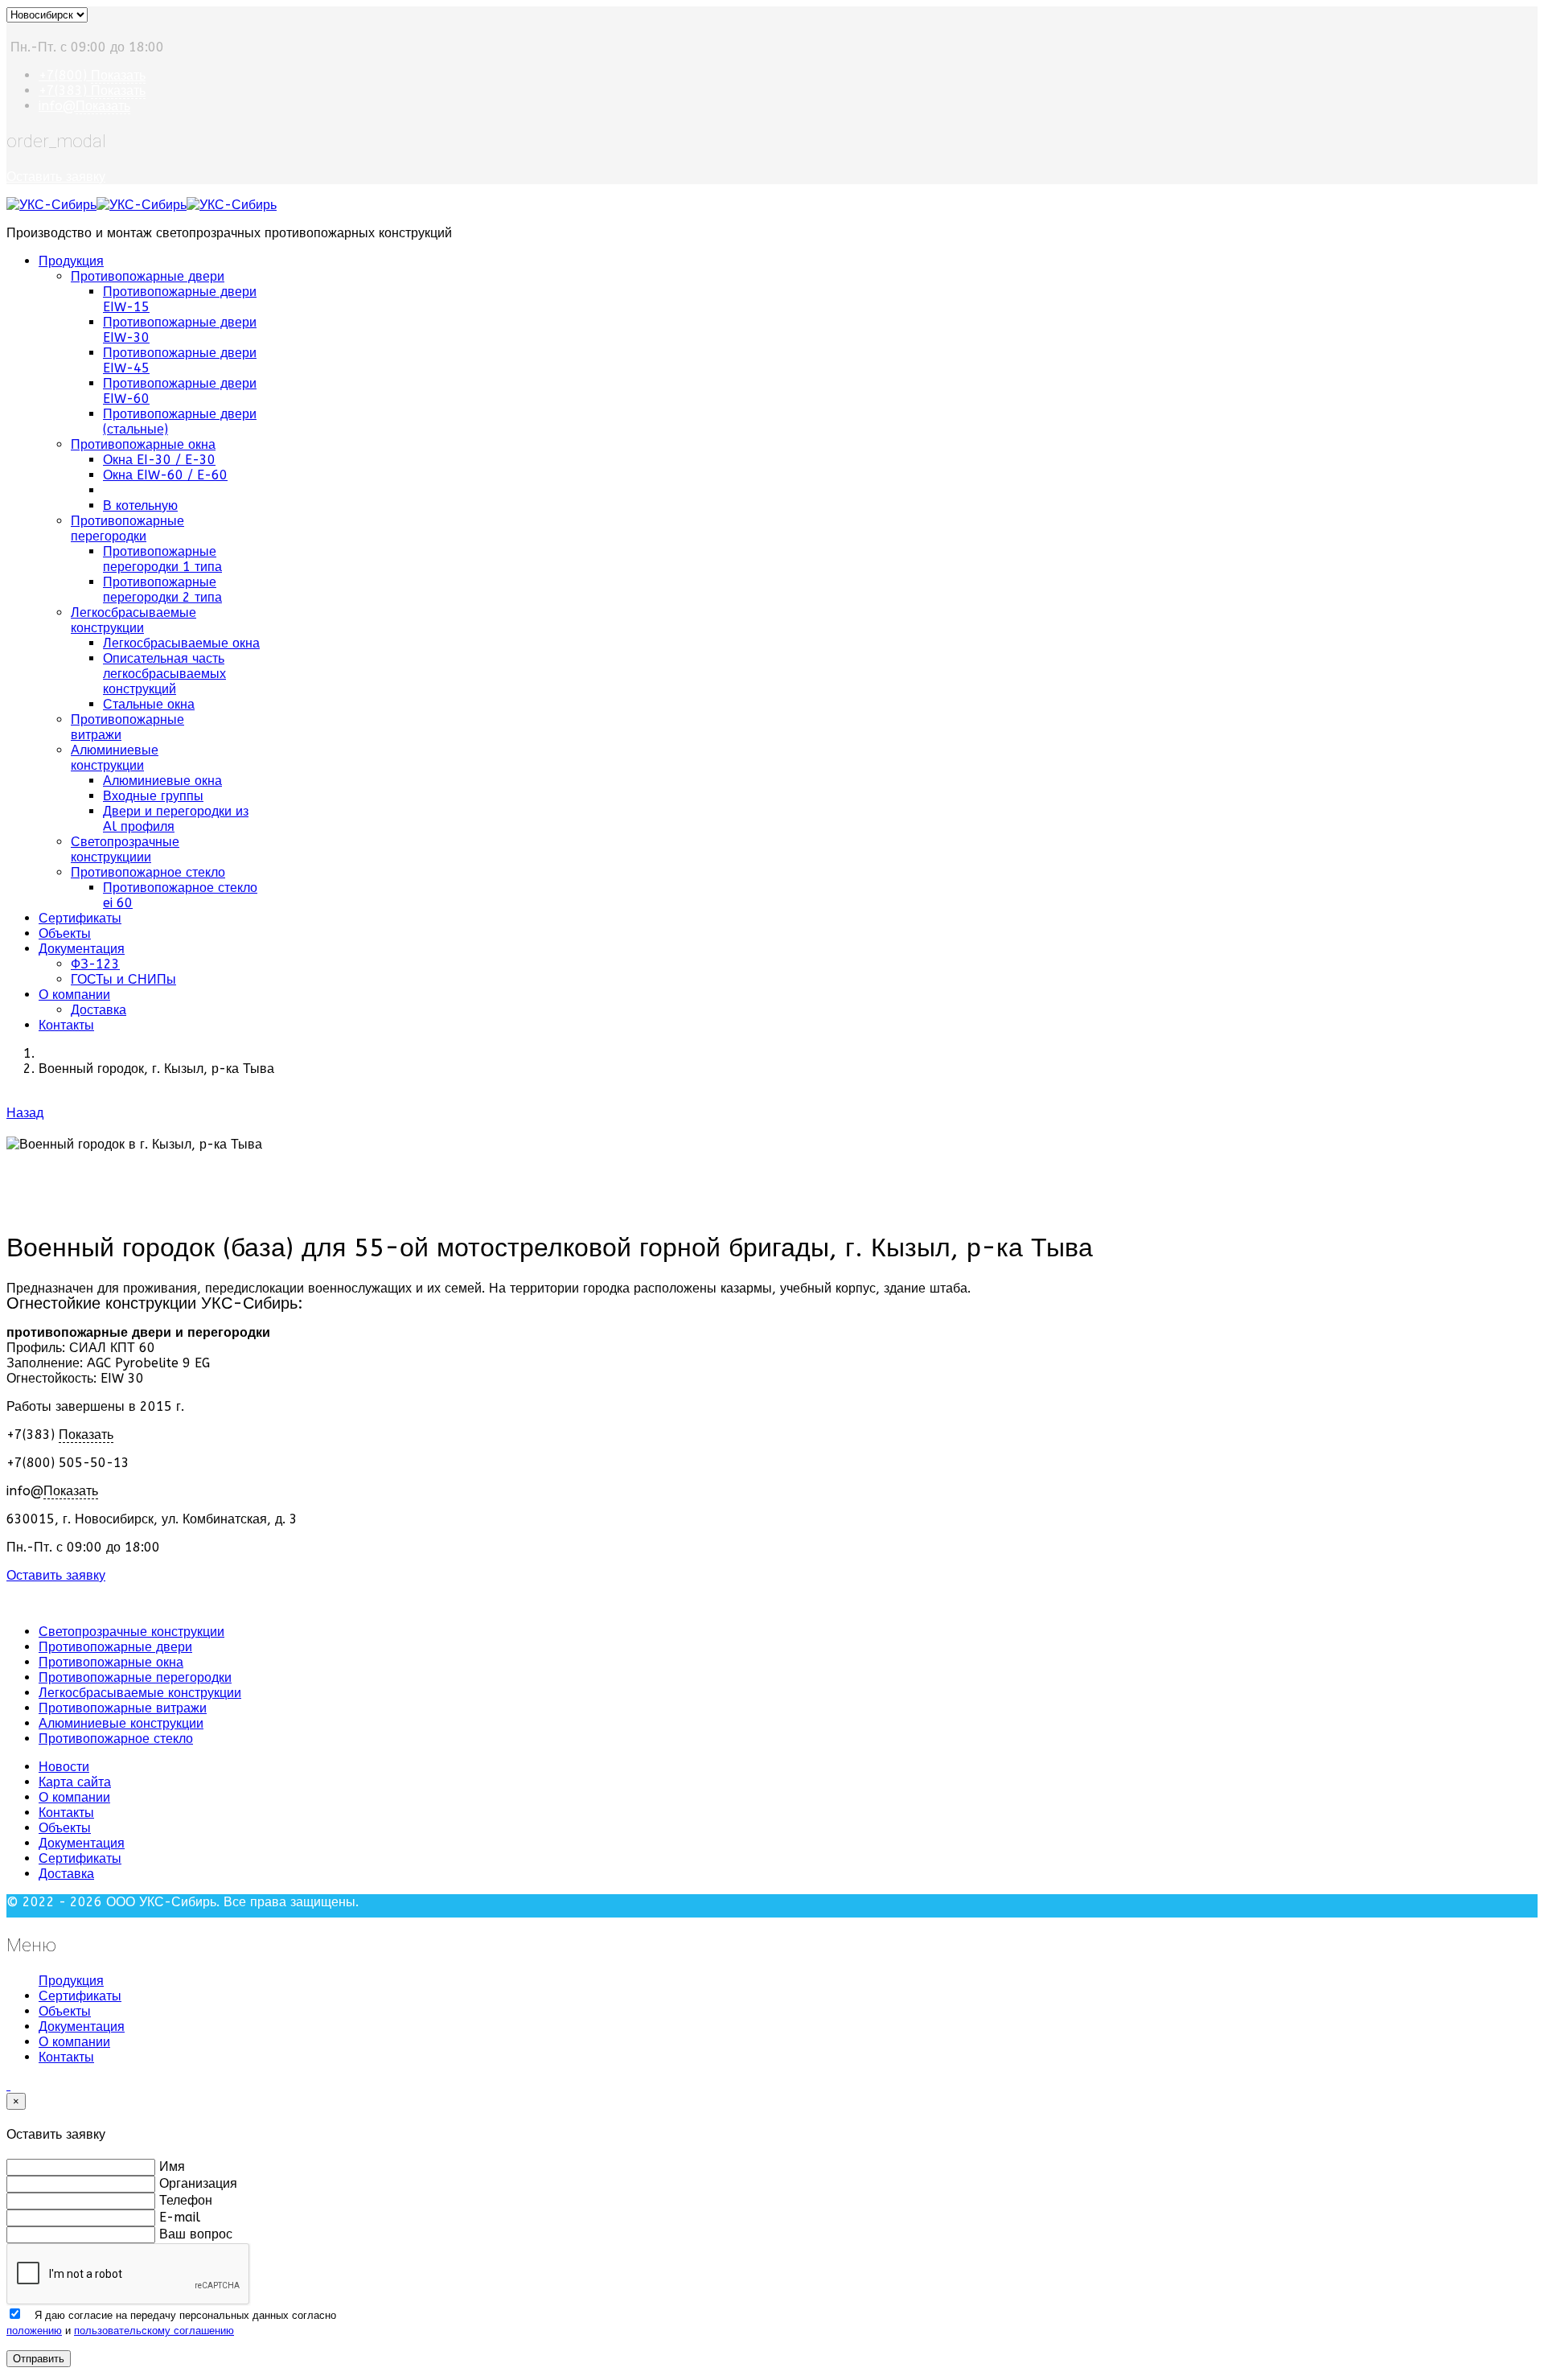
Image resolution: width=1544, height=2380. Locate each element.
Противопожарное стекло (148, 872)
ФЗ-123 (95, 964)
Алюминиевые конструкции (115, 758)
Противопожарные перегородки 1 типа (162, 559)
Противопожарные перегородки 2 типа (162, 590)
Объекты (65, 933)
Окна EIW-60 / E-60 (165, 475)
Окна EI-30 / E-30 (159, 460)
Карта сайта (75, 1782)
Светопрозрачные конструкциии (125, 849)
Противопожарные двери (148, 276)
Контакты (66, 1025)
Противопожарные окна (143, 444)
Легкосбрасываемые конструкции (133, 620)
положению (34, 2331)
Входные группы (153, 796)
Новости (64, 1767)
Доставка (99, 1010)
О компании (74, 995)
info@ (84, 106)
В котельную (140, 506)
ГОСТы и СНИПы (123, 979)
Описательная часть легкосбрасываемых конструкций (164, 674)
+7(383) (92, 90)
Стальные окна (149, 704)
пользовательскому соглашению (154, 2331)
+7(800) (92, 75)
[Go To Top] (8, 2085)
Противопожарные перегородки (127, 528)
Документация (82, 949)
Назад (25, 1113)
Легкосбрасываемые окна (181, 643)
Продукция (71, 261)
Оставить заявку (56, 177)
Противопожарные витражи (123, 1708)
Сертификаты (80, 918)
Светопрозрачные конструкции (131, 1632)
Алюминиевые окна (162, 781)
